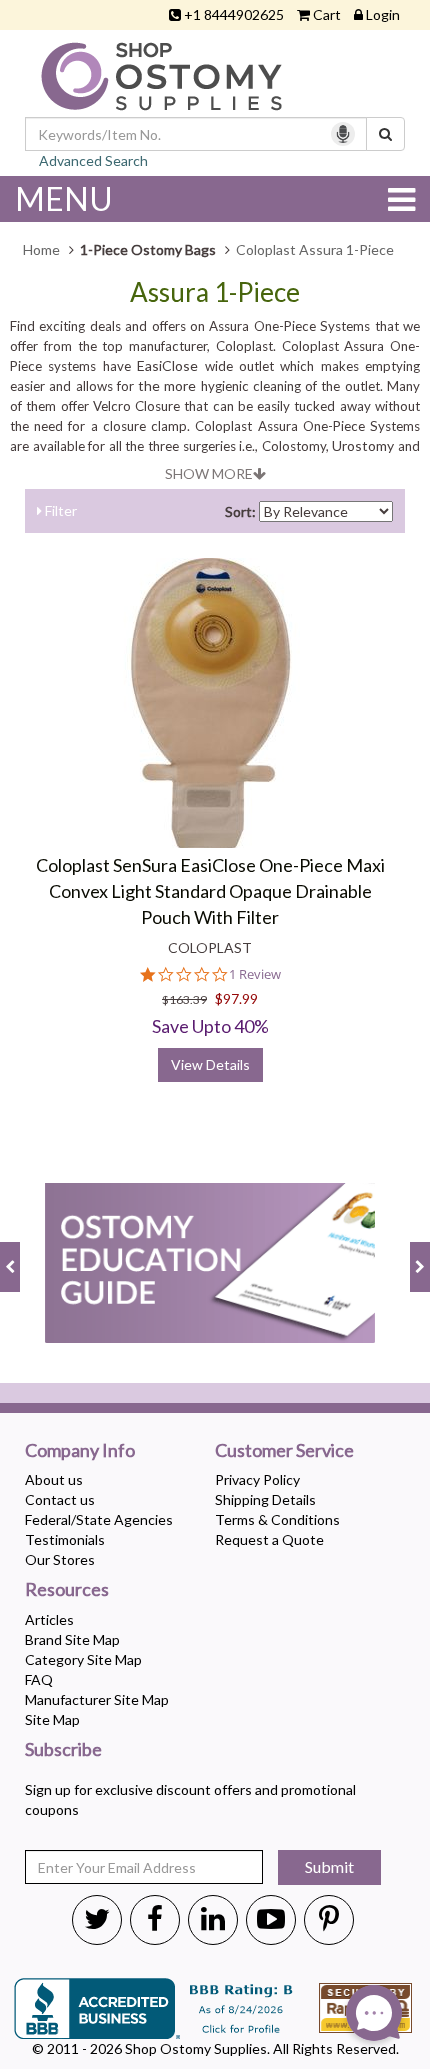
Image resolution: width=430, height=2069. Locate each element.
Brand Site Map (72, 1639)
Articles (49, 1619)
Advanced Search (93, 160)
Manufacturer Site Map (97, 1699)
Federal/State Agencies (99, 1519)
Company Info (80, 1451)
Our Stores (60, 1559)
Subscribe (63, 1750)
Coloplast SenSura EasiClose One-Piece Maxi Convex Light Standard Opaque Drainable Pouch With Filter (210, 890)
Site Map (52, 1719)
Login (383, 14)
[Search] (385, 134)
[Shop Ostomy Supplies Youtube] (271, 1918)
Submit (329, 1866)
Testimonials (65, 1539)
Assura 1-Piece (215, 292)
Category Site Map (83, 1659)
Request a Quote (269, 1539)
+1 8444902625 (234, 14)
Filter (59, 510)
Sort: (240, 511)
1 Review (255, 974)
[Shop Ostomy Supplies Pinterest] (329, 1918)
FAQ (39, 1679)
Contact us (60, 1499)
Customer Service (284, 1451)
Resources (67, 1590)
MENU (64, 198)
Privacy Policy (257, 1479)
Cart (327, 14)
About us (54, 1479)
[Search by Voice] (343, 134)
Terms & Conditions (277, 1519)
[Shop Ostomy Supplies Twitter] (97, 1918)
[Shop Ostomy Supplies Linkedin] (213, 1918)
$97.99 (236, 998)
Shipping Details (265, 1499)
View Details (210, 1064)
